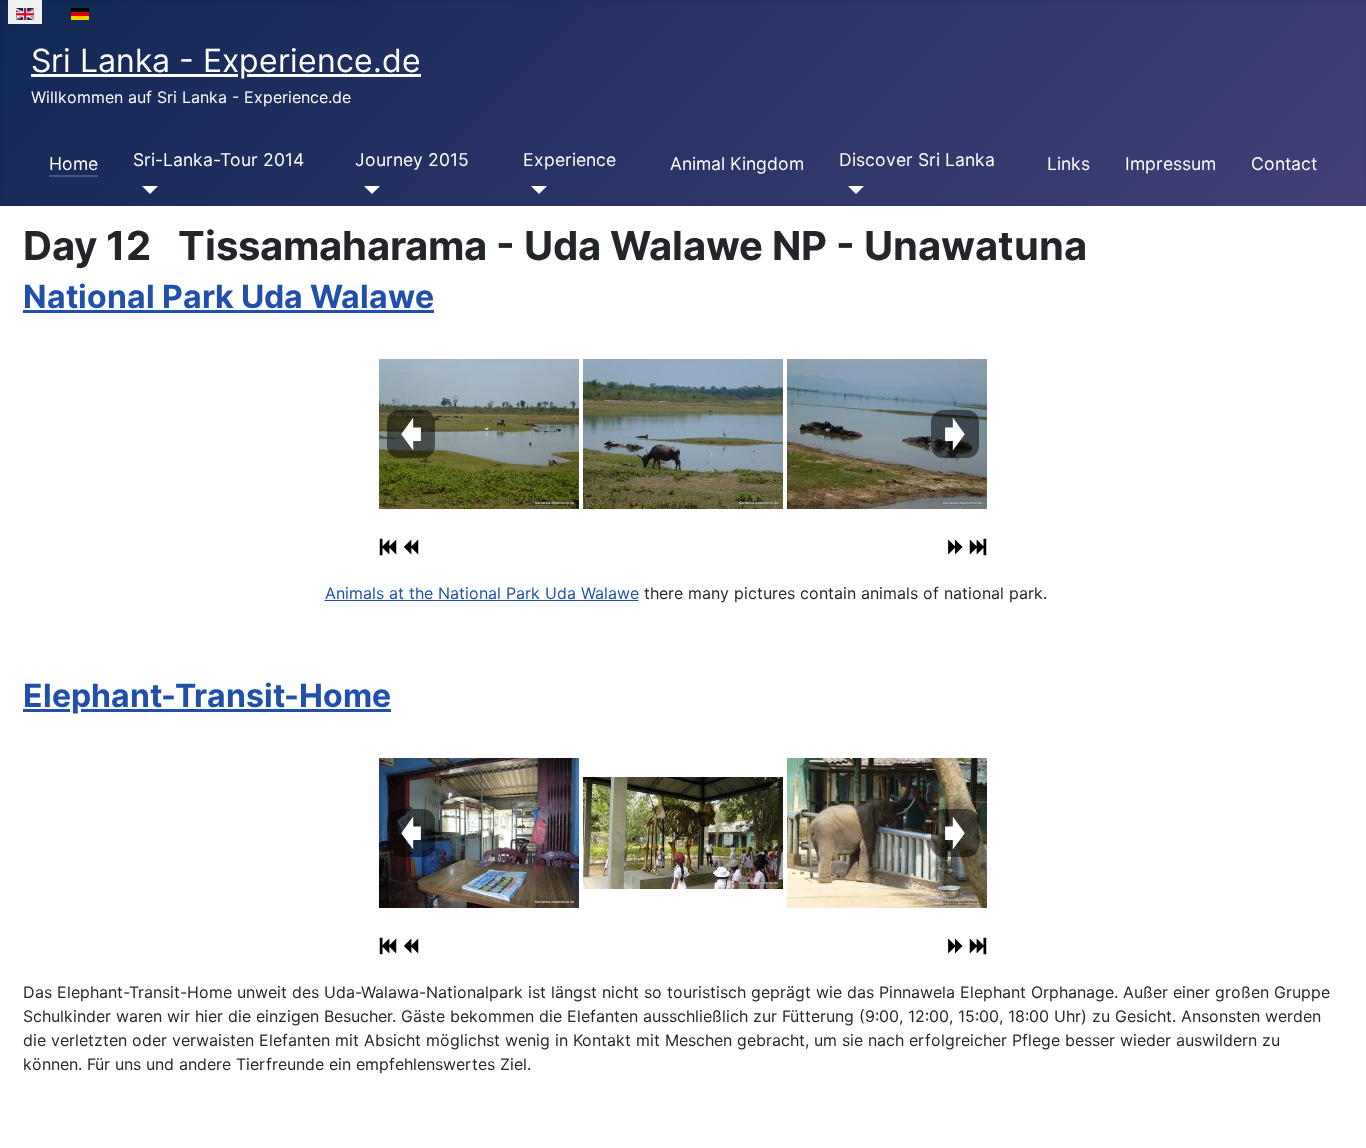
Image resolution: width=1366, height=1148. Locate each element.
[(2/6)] (683, 434)
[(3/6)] (887, 434)
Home (73, 163)
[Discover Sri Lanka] (851, 190)
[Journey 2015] (367, 190)
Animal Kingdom (737, 163)
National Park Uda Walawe (228, 296)
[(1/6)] (479, 434)
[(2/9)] (683, 833)
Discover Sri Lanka (917, 159)
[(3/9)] (887, 833)
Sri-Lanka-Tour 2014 (218, 159)
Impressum (1170, 163)
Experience (569, 159)
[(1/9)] (479, 833)
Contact (1284, 163)
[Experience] (535, 190)
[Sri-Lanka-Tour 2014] (145, 190)
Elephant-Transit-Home (207, 695)
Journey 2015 (412, 159)
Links (1068, 163)
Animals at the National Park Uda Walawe (482, 593)
